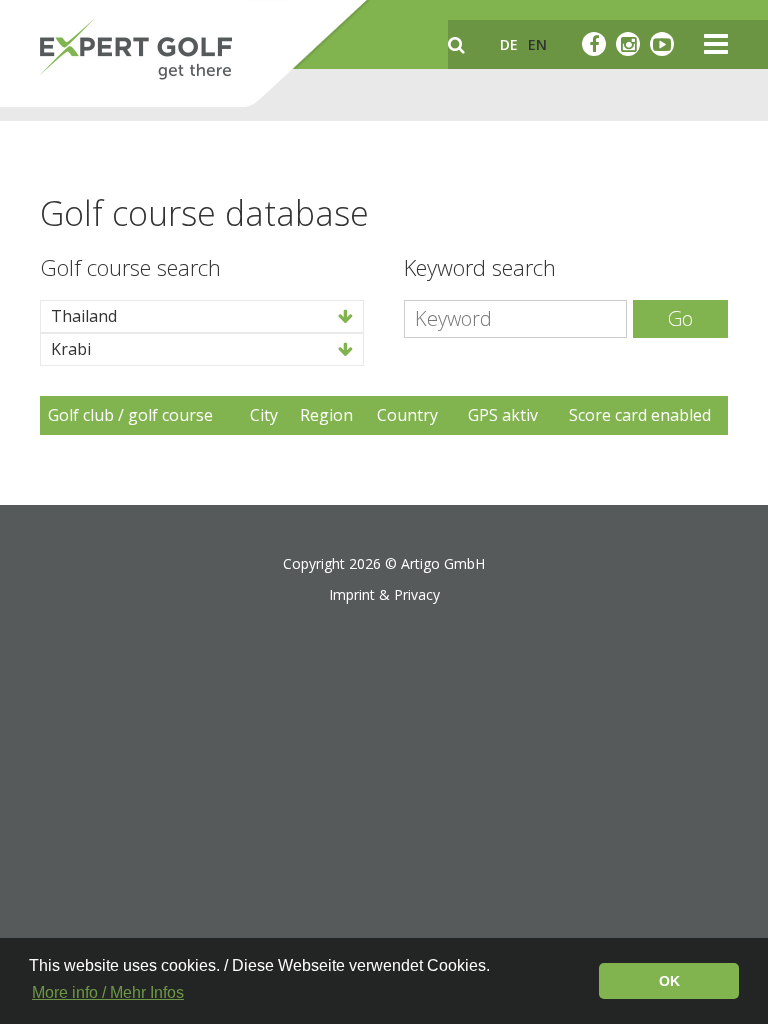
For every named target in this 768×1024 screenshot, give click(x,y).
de (509, 44)
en (537, 44)
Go (680, 318)
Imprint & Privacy (384, 594)
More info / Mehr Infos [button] (108, 992)
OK (669, 981)
